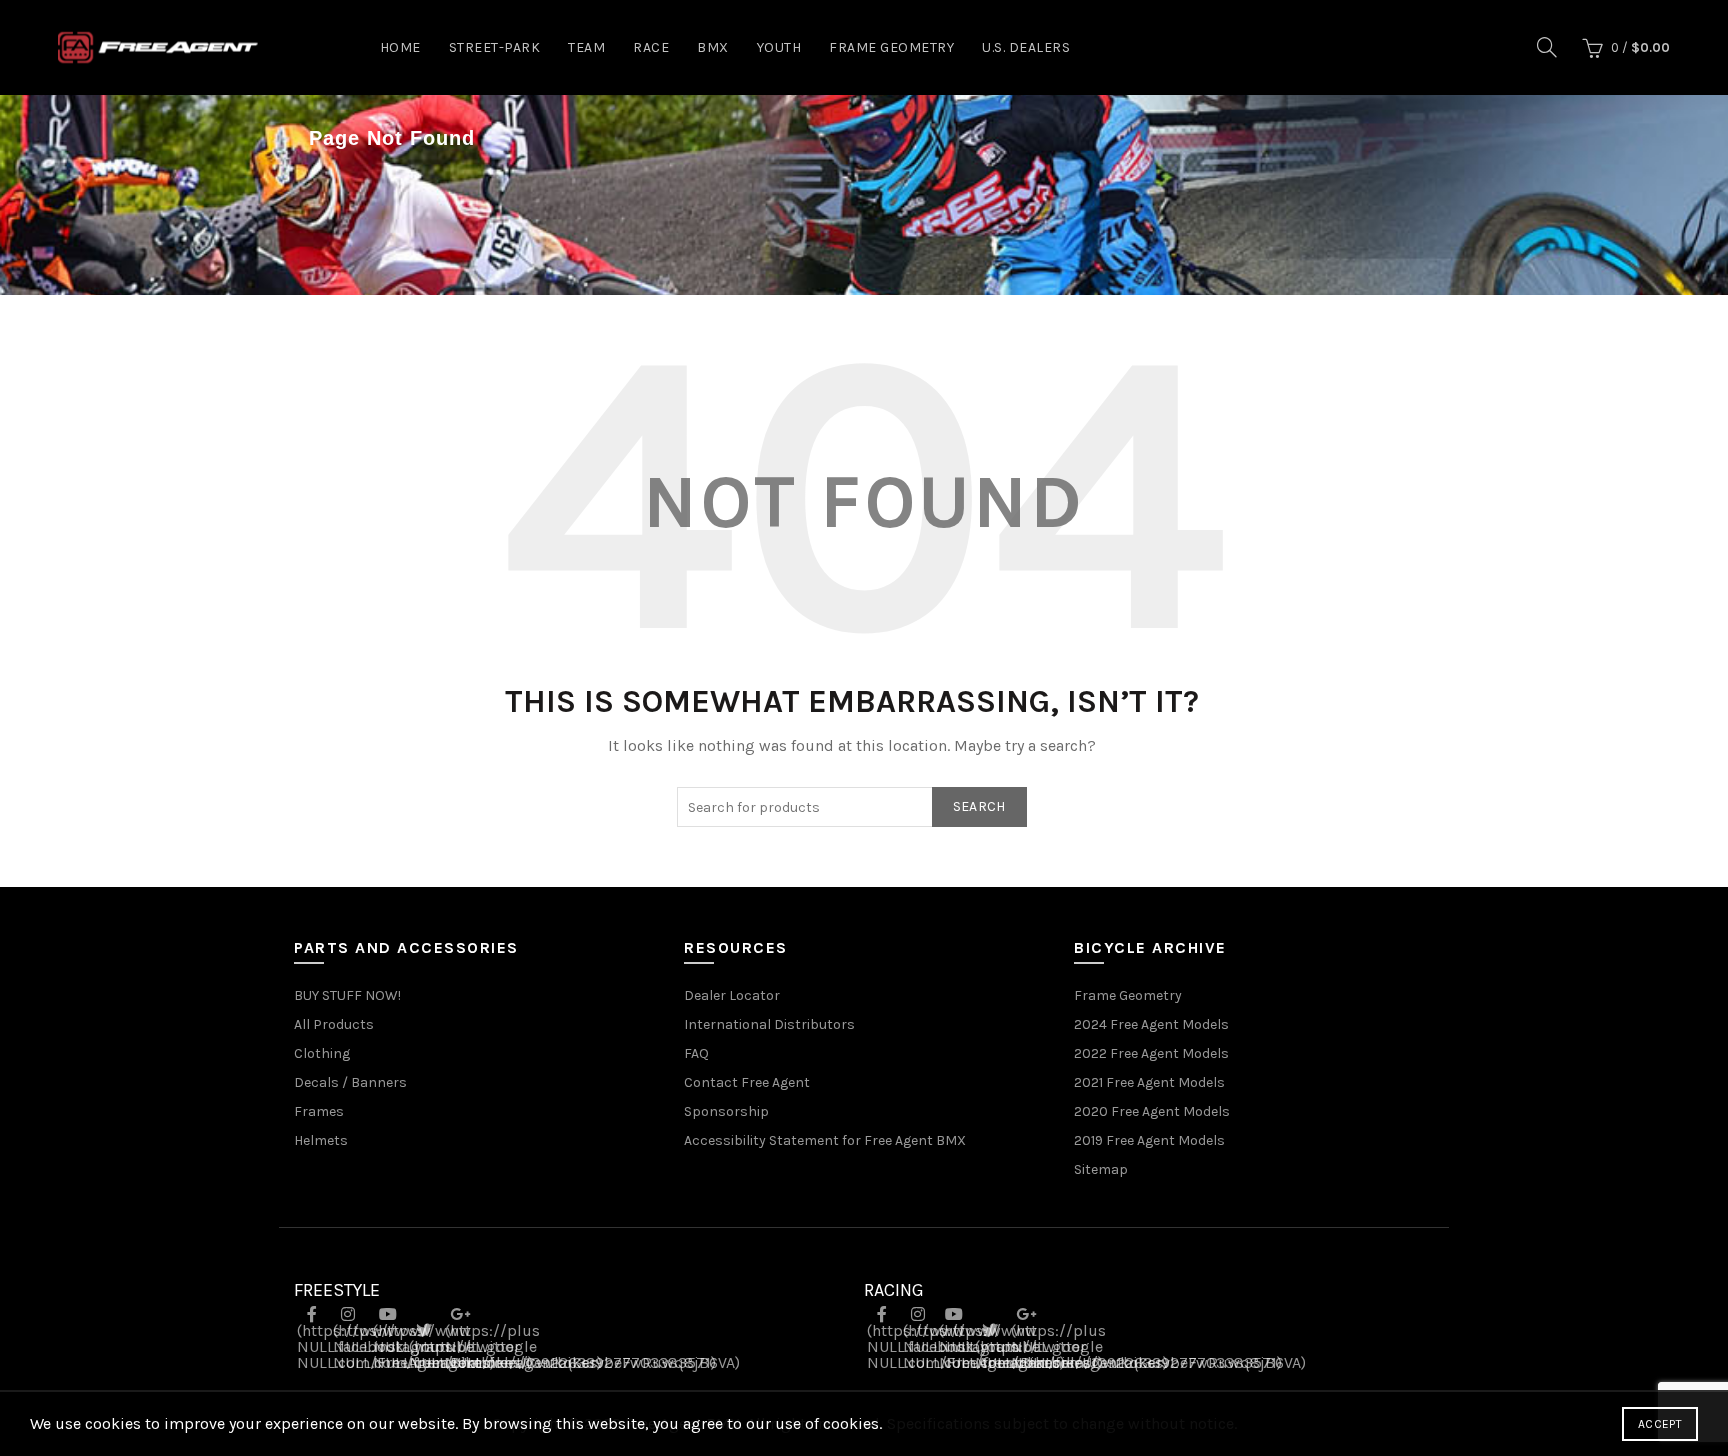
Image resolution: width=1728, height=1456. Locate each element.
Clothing (322, 1053)
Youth (779, 47)
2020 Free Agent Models (1152, 1111)
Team (586, 47)
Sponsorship (726, 1111)
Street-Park (495, 47)
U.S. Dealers (1026, 47)
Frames (319, 1111)
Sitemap (1101, 1169)
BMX (713, 47)
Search (979, 806)
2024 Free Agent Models (1151, 1024)
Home (400, 47)
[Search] (1547, 47)
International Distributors (769, 1024)
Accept (1660, 1424)
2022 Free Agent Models (1151, 1053)
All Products (334, 1024)
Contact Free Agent (747, 1082)
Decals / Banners (350, 1082)
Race (651, 47)
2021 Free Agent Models (1149, 1082)
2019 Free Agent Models (1149, 1140)
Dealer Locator (732, 995)
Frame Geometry (891, 47)
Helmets (321, 1140)
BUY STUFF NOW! (347, 995)
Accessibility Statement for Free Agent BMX (825, 1140)
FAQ (696, 1053)
